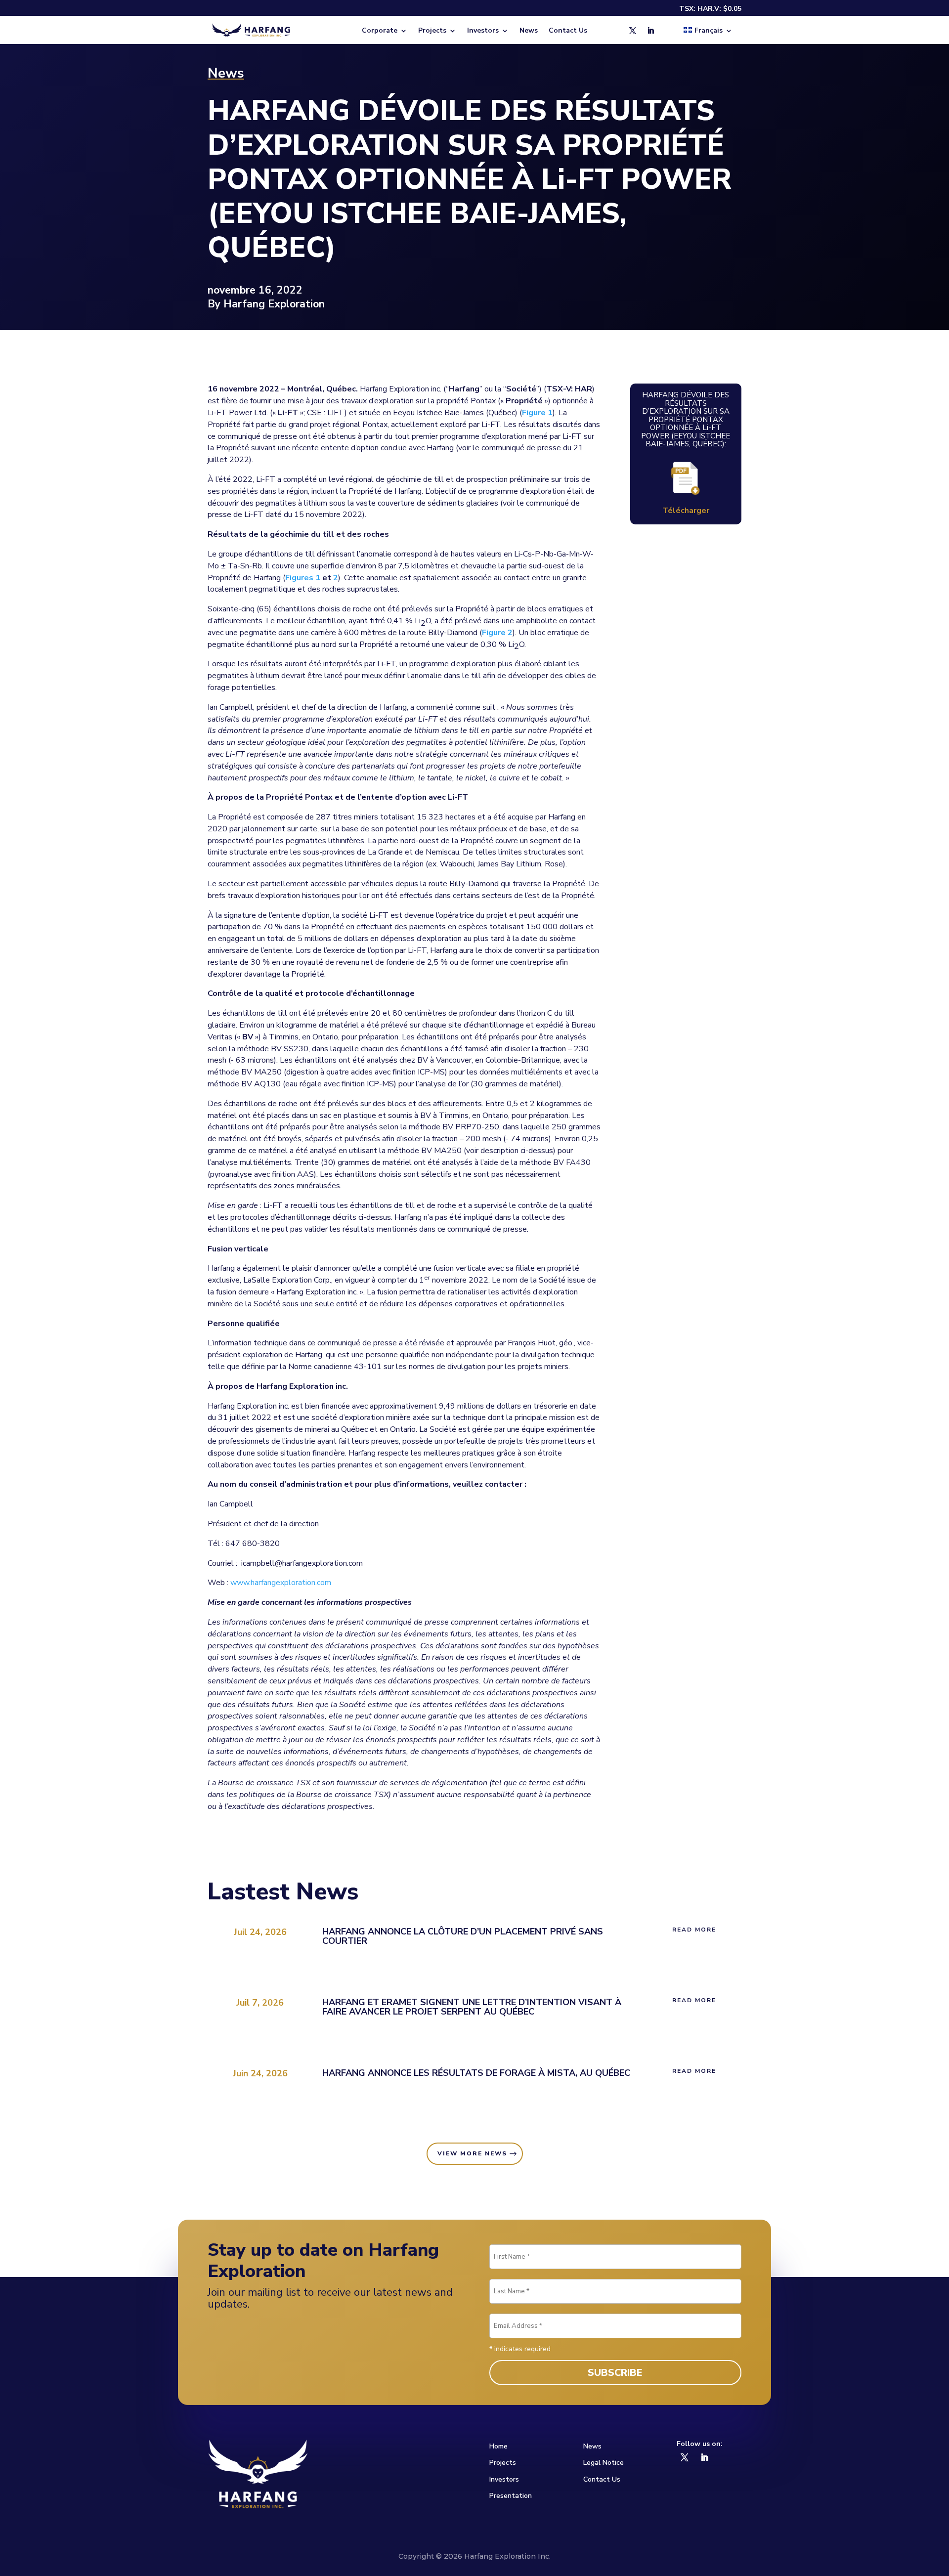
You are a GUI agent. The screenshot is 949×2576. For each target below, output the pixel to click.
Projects (503, 2463)
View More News (472, 2153)
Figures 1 (303, 578)
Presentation (511, 2496)
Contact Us (568, 31)
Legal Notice (604, 2463)
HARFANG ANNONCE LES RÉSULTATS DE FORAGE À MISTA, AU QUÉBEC (476, 2073)
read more (694, 1930)
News (529, 31)
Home (498, 2446)
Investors (504, 2479)
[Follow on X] (633, 31)
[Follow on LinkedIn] (650, 31)
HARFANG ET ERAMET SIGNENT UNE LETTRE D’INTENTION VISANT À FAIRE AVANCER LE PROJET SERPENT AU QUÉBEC (472, 2007)
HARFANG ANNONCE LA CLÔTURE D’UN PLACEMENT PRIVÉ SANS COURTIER (463, 1936)
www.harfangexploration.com (281, 1583)
